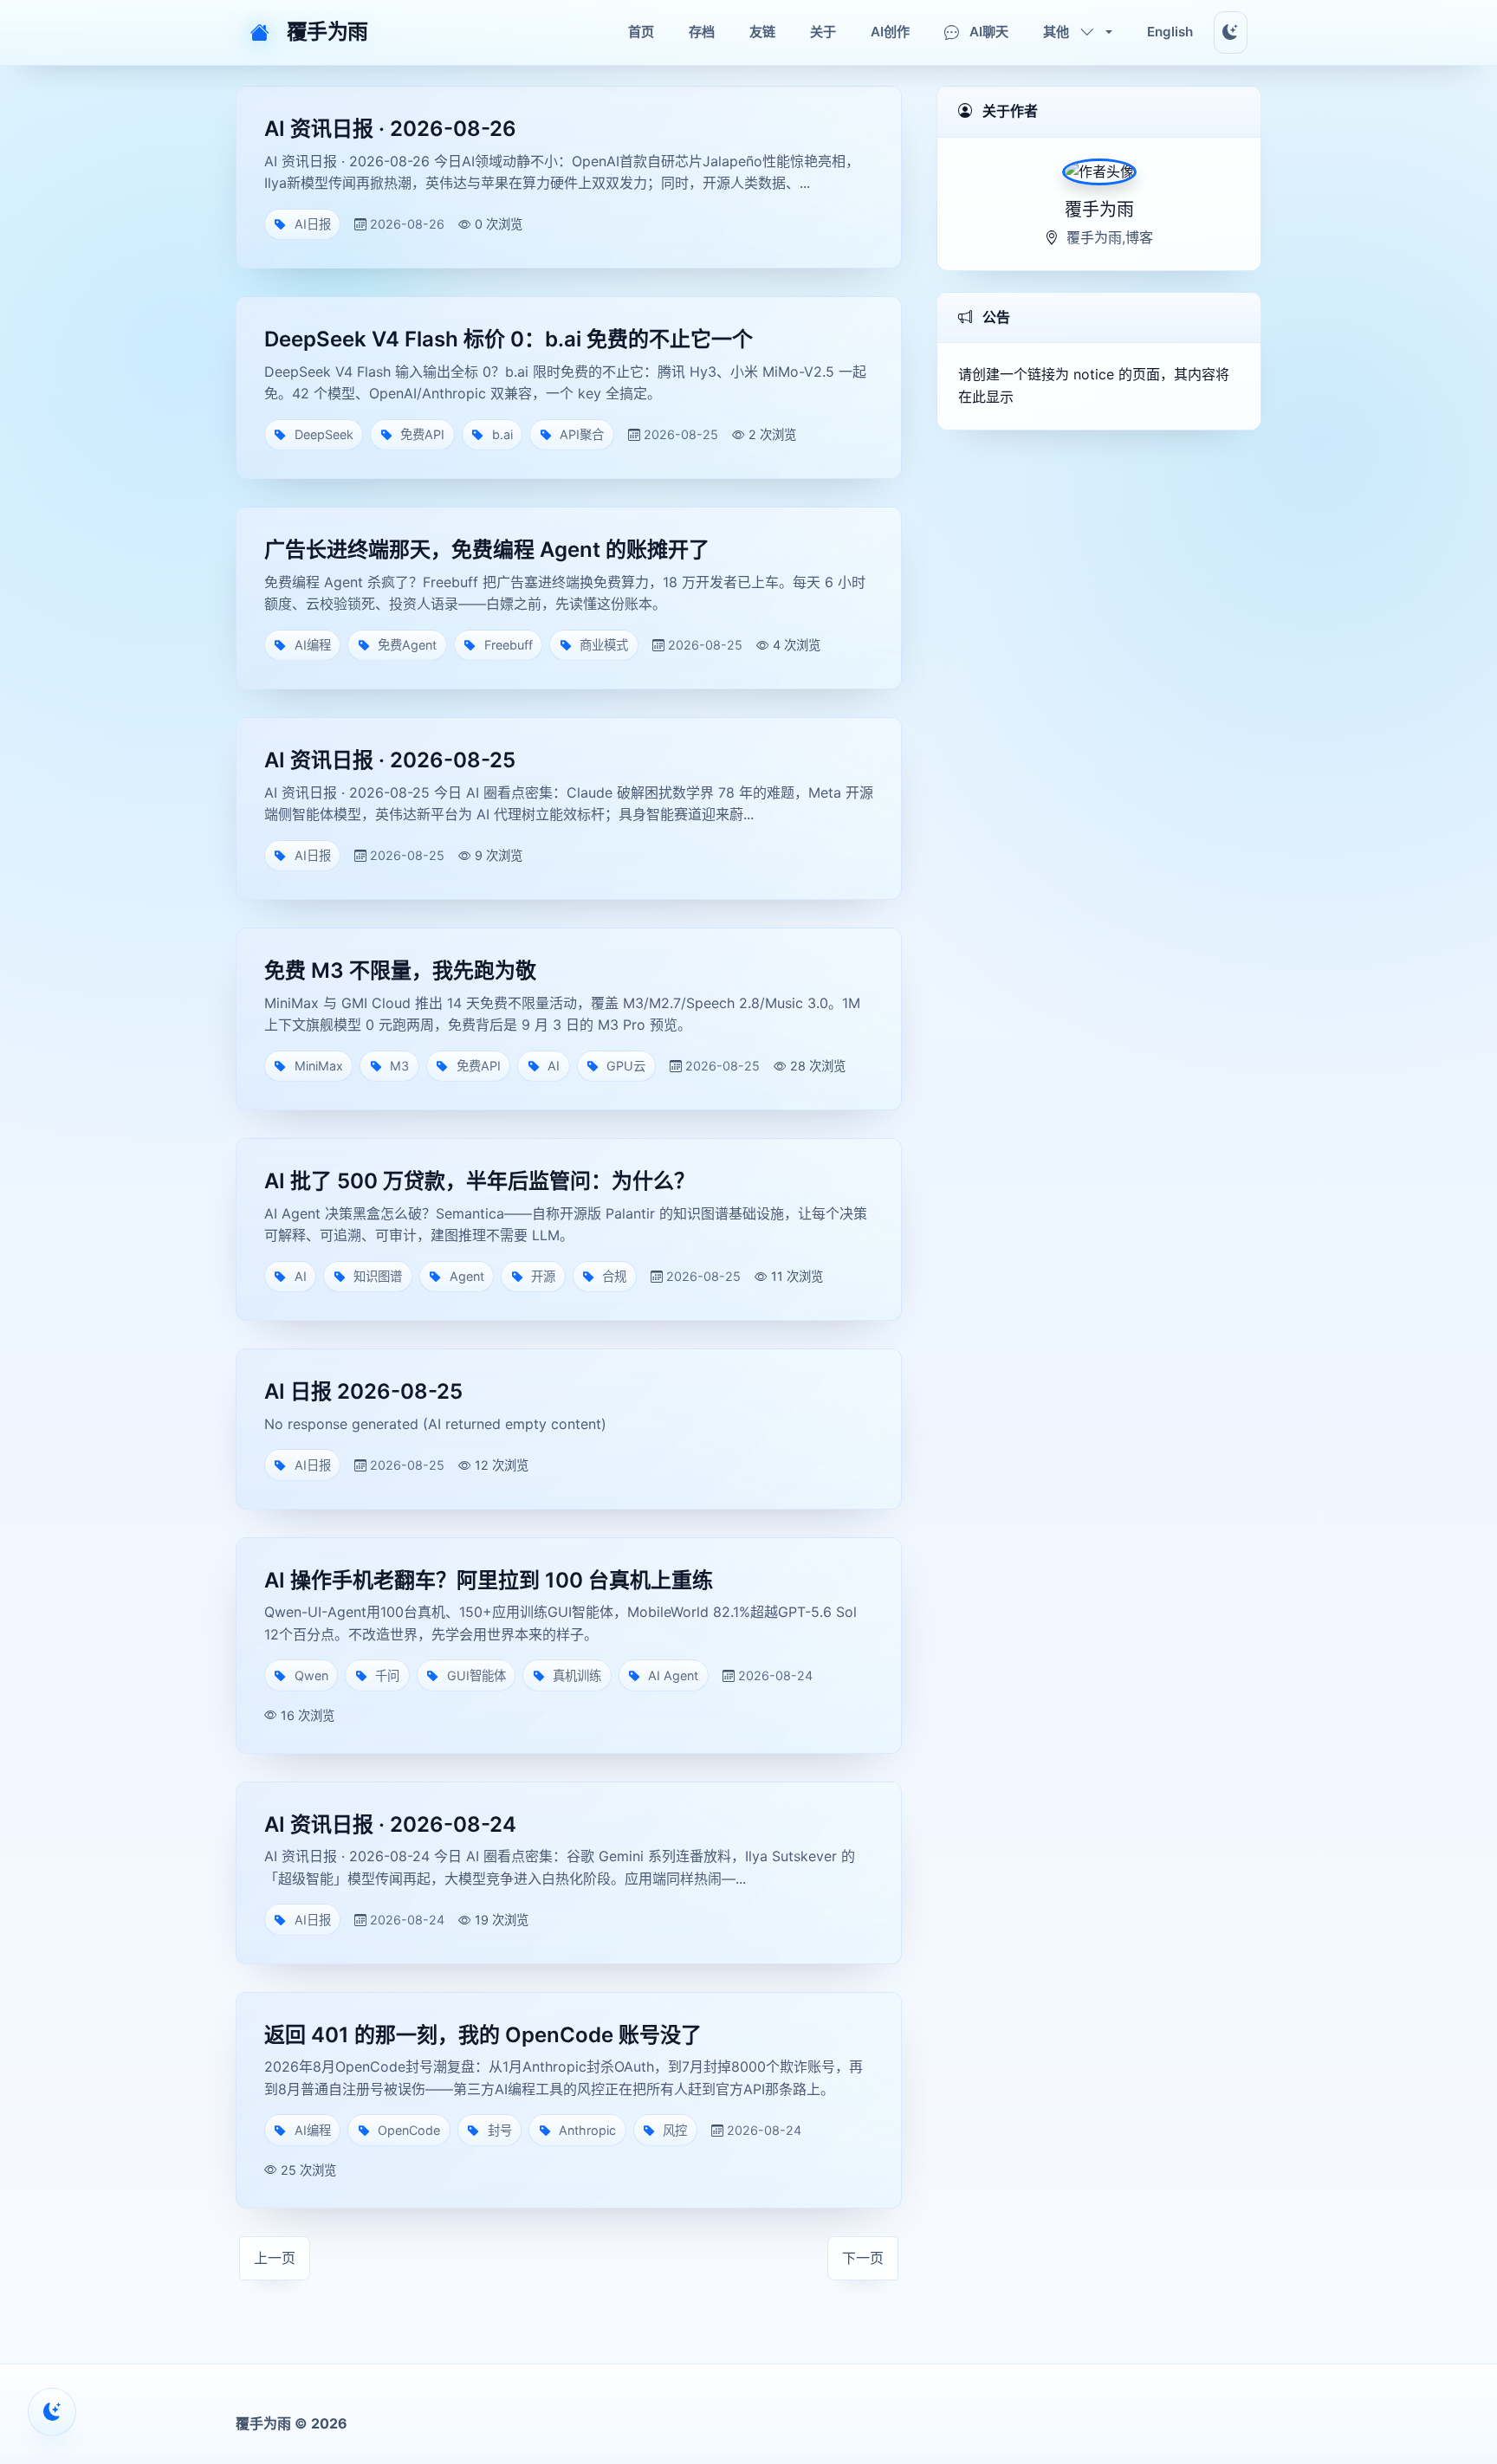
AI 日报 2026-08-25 (363, 1391)
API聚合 (582, 434)
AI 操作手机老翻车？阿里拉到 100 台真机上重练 (489, 1580)
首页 (641, 32)
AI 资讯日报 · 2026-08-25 (390, 760)
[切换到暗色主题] (52, 2412)
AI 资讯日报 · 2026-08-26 (390, 129)
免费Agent (407, 645)
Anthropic (587, 2130)
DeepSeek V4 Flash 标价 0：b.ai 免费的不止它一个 (509, 339)
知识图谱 (378, 1276)
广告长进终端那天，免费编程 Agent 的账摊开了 (487, 550)
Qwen (311, 1675)
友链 (762, 32)
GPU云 (626, 1066)
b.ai (502, 434)
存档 (702, 32)
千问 (387, 1675)
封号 (500, 2130)
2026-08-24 (775, 1675)
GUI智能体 (476, 1675)
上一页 (275, 2258)
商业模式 (604, 645)
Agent (467, 1276)
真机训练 (577, 1675)
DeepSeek (324, 434)
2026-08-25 (681, 434)
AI (554, 1066)
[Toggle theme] (1231, 32)
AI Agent (673, 1675)
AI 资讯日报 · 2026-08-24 (390, 1824)
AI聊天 (989, 32)
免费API (422, 434)
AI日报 (313, 224)
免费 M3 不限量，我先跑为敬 (400, 970)
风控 (675, 2130)
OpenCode (409, 2130)
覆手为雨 (327, 32)
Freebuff (509, 645)
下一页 (863, 2258)
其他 (1056, 32)
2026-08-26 (407, 224)
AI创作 (890, 32)
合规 (614, 1276)
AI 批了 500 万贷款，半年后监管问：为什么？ (480, 1181)
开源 (543, 1276)
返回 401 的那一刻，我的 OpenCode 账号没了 (483, 2035)
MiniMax (319, 1066)
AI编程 (313, 645)
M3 (399, 1066)
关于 (823, 32)
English (1170, 32)
